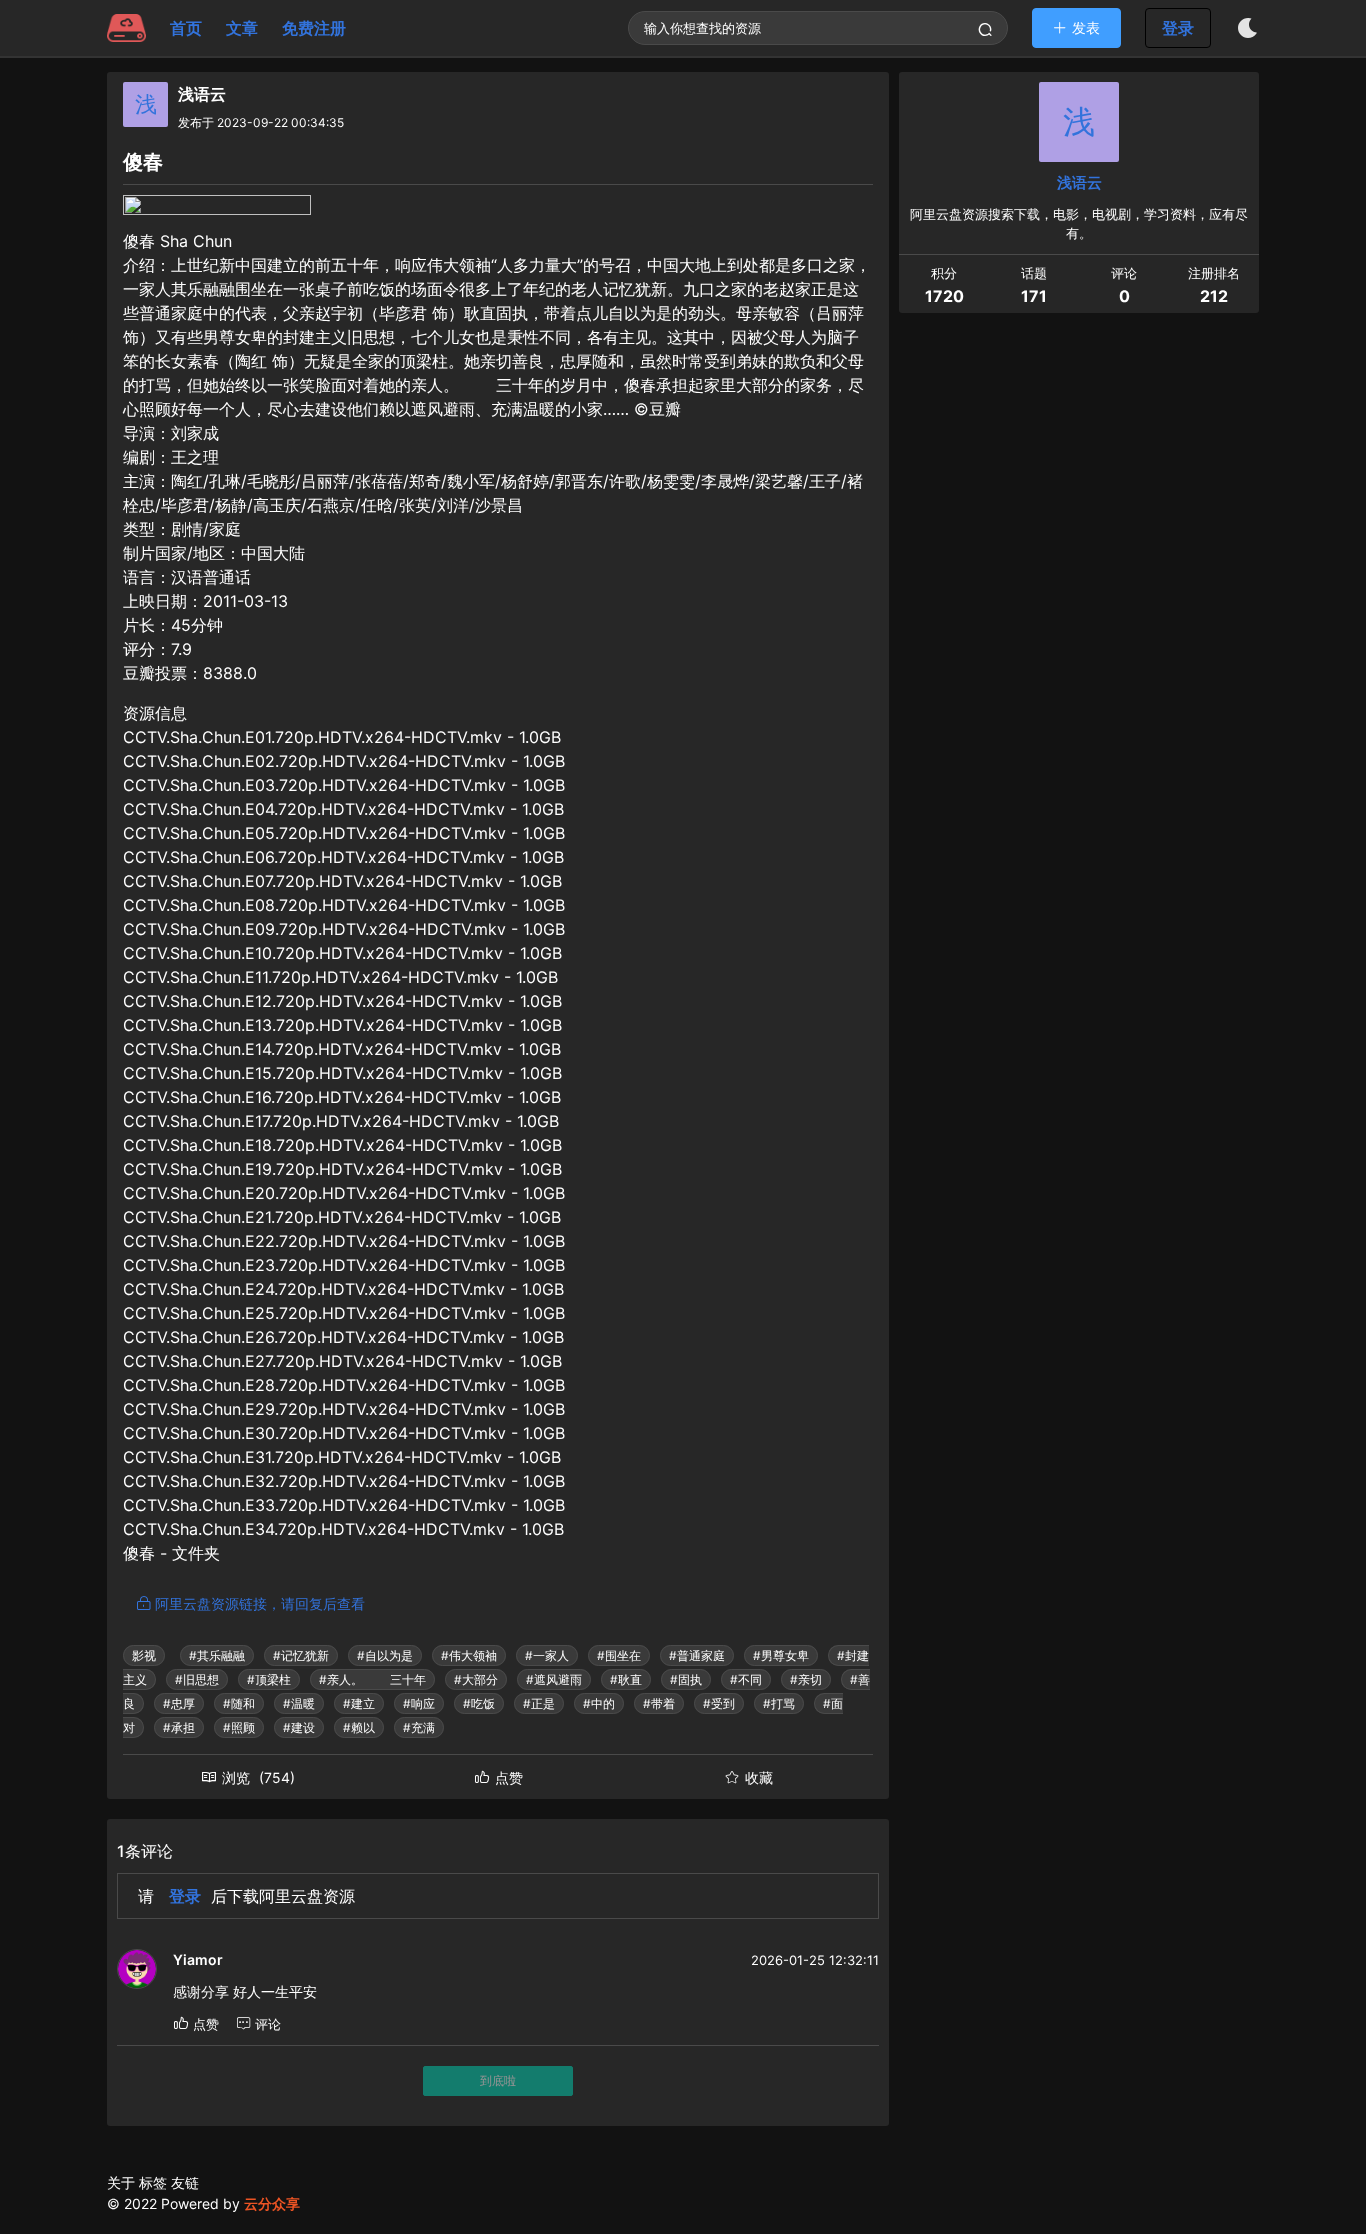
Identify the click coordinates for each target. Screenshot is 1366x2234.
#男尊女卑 (781, 1655)
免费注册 (314, 28)
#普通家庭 (697, 1655)
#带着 (659, 1703)
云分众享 (272, 2203)
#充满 (419, 1727)
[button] (1076, 27)
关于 (121, 2182)
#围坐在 (619, 1655)
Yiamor (198, 1959)
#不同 (746, 1679)
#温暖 (299, 1703)
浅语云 (202, 94)
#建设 (299, 1727)
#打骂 (779, 1703)
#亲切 (806, 1679)
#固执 (686, 1679)
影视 (144, 1655)
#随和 (239, 1703)
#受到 (719, 1703)
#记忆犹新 (301, 1655)
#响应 (419, 1703)
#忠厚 (179, 1703)
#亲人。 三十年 (372, 1679)
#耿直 (626, 1679)
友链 (185, 2182)
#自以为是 (385, 1655)
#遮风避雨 (554, 1679)
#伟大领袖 (469, 1655)
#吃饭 (479, 1703)
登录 (1178, 28)
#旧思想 (197, 1679)
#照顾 (239, 1727)
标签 (153, 2182)
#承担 (179, 1727)
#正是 (539, 1703)
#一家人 (547, 1655)
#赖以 (359, 1727)
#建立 (359, 1703)
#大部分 (476, 1679)
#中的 (599, 1703)
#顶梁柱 (269, 1679)
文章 (242, 28)
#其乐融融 (217, 1655)
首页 (186, 28)
